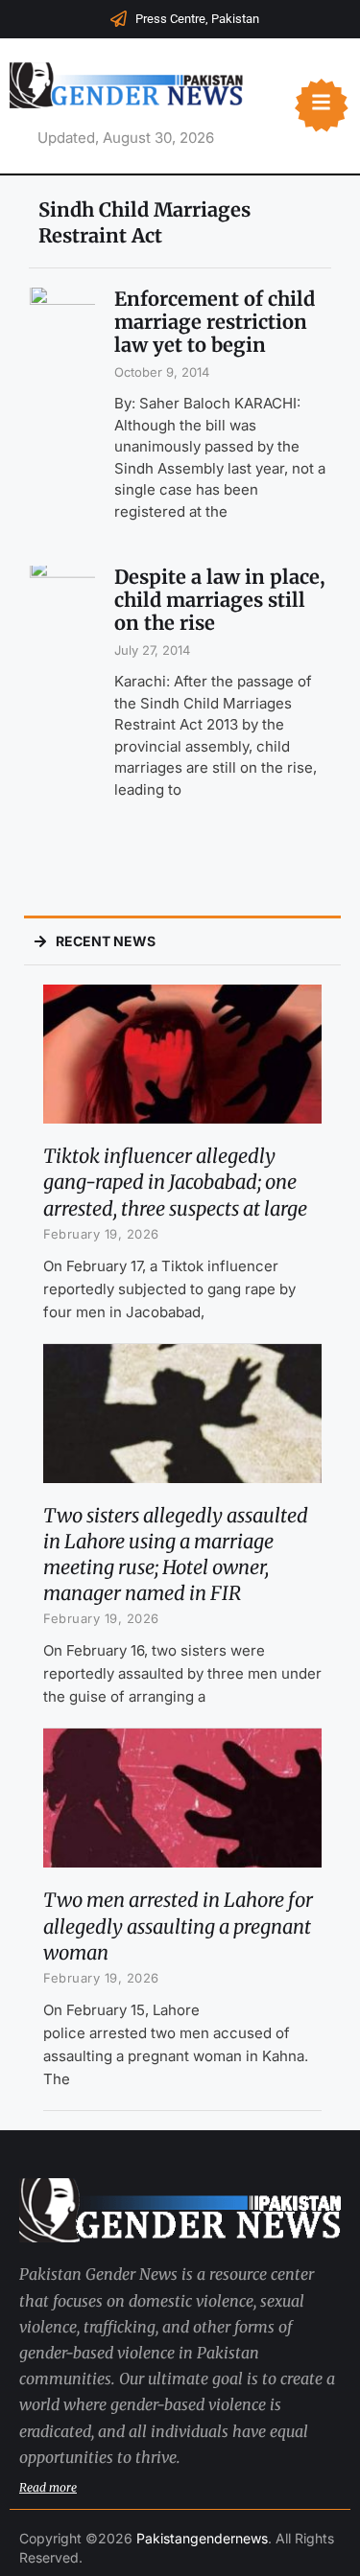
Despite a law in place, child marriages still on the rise (220, 600)
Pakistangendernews (202, 2538)
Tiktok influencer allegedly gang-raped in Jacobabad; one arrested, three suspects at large (175, 1182)
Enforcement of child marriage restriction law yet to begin (215, 322)
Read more (48, 2487)
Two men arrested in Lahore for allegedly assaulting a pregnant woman (178, 1926)
